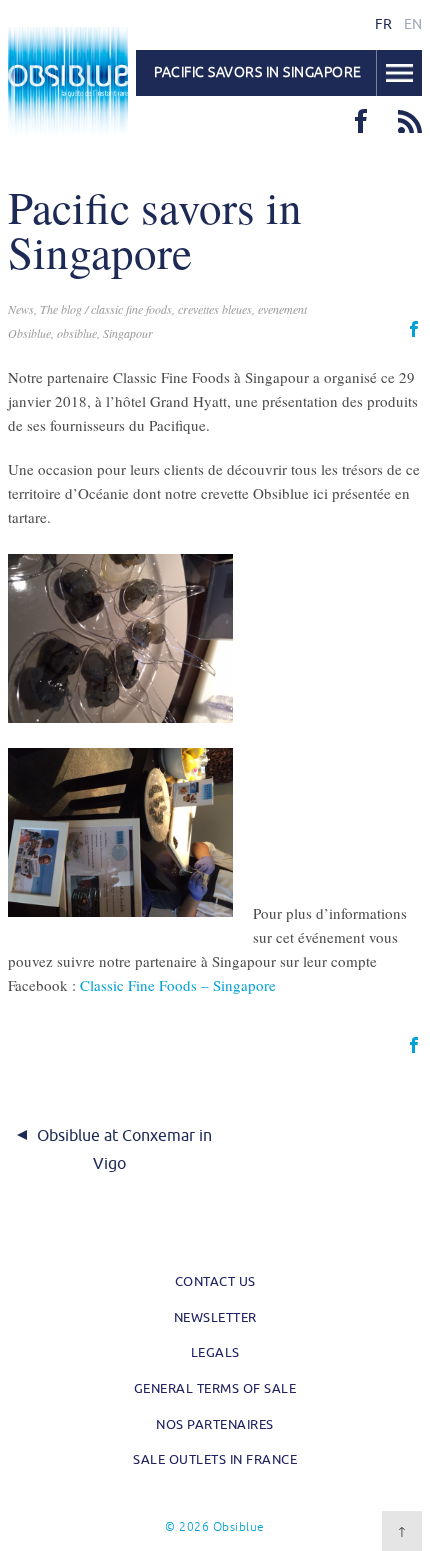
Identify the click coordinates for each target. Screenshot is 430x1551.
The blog (61, 309)
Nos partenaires (215, 1424)
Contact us (215, 1281)
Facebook (361, 121)
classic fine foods (131, 309)
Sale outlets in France (215, 1459)
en (413, 24)
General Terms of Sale (215, 1388)
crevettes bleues (215, 309)
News (21, 309)
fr (383, 24)
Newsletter (215, 1317)
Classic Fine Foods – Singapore (178, 985)
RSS (410, 121)
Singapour (128, 333)
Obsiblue (68, 81)
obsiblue (77, 333)
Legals (215, 1352)
